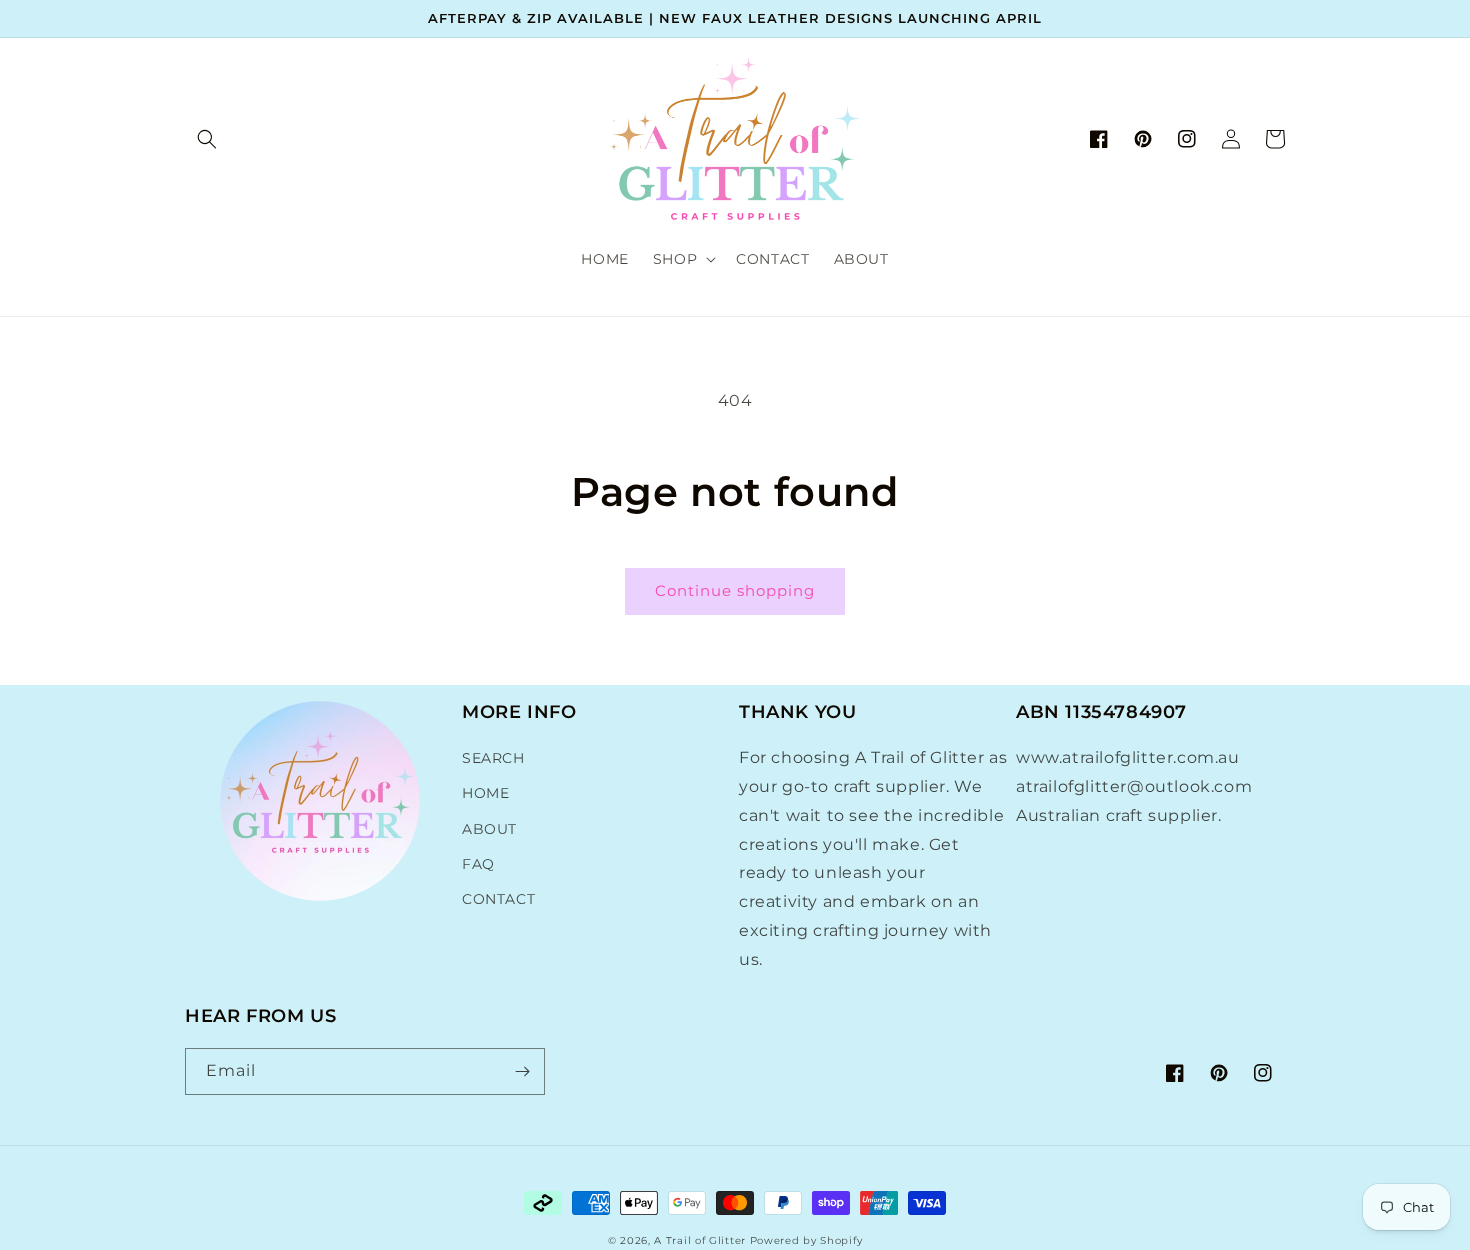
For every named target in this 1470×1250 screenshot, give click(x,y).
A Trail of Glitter (700, 1240)
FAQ (478, 864)
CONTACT (498, 899)
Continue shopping (735, 590)
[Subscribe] (522, 1071)
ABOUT (489, 829)
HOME (485, 793)
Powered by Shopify (806, 1240)
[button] (207, 139)
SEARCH (493, 758)
